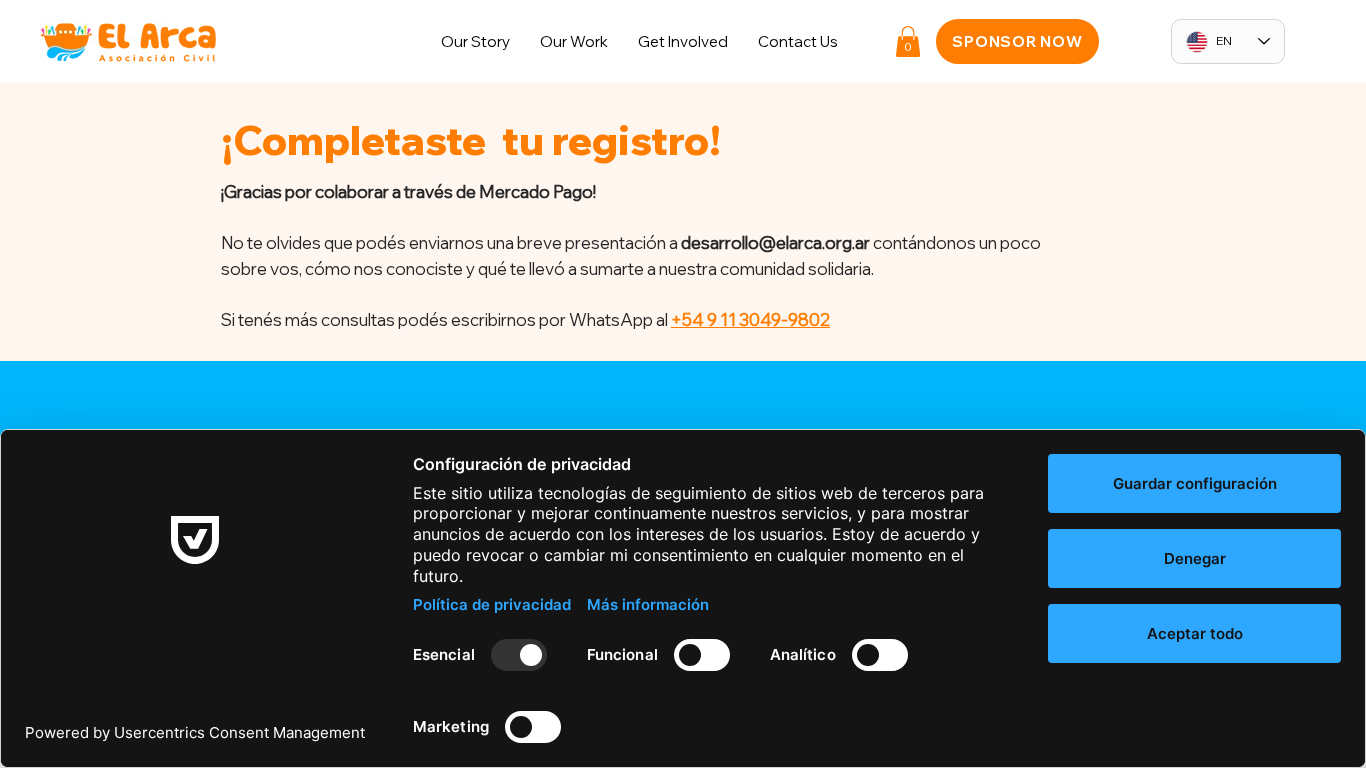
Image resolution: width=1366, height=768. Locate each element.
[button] (683, 41)
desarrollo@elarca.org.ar (775, 242)
